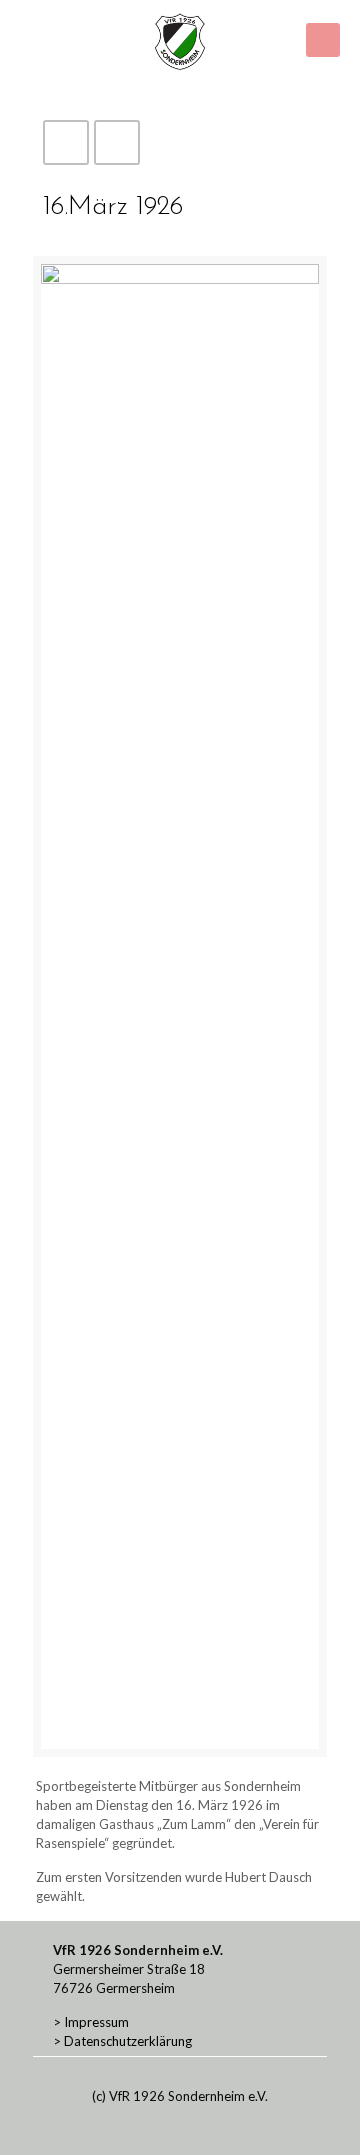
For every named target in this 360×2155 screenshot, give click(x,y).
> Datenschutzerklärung (122, 2041)
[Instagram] (193, 2124)
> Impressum (91, 2022)
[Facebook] (166, 2124)
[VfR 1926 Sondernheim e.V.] (180, 40)
